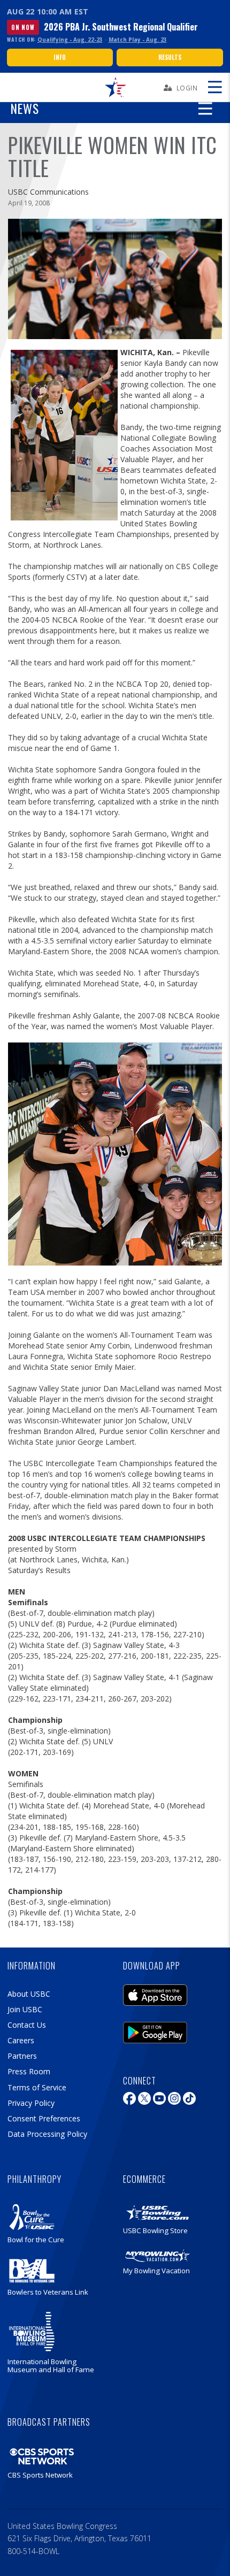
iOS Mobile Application (155, 1992)
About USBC (29, 1994)
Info (60, 57)
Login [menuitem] (187, 88)
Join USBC (25, 2009)
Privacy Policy (31, 2103)
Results (170, 57)
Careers (21, 2040)
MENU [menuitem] (214, 87)
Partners (22, 2056)
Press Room (29, 2071)
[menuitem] (115, 87)
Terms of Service (37, 2087)
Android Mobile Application (155, 2030)
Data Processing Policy (47, 2134)
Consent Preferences (44, 2118)
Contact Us (27, 2025)
